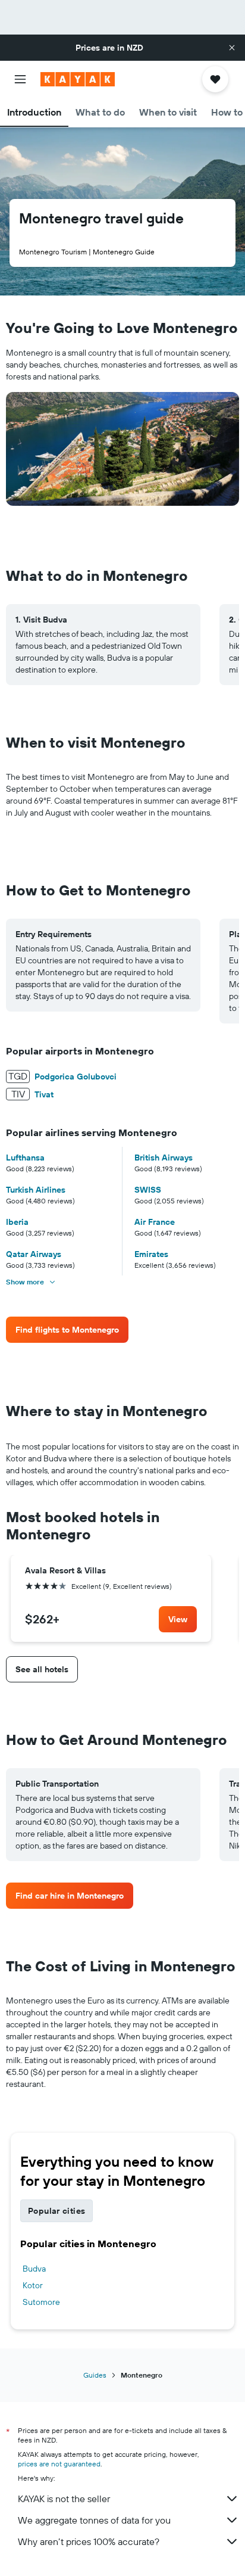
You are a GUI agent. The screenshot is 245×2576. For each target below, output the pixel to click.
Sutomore (41, 2302)
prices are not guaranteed (59, 2464)
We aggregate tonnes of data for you (94, 2520)
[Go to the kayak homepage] (78, 79)
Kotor (33, 2285)
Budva (34, 2269)
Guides (95, 2375)
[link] (67, 1330)
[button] (232, 48)
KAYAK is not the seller (64, 2499)
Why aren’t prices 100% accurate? (89, 2541)
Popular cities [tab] (56, 2211)
